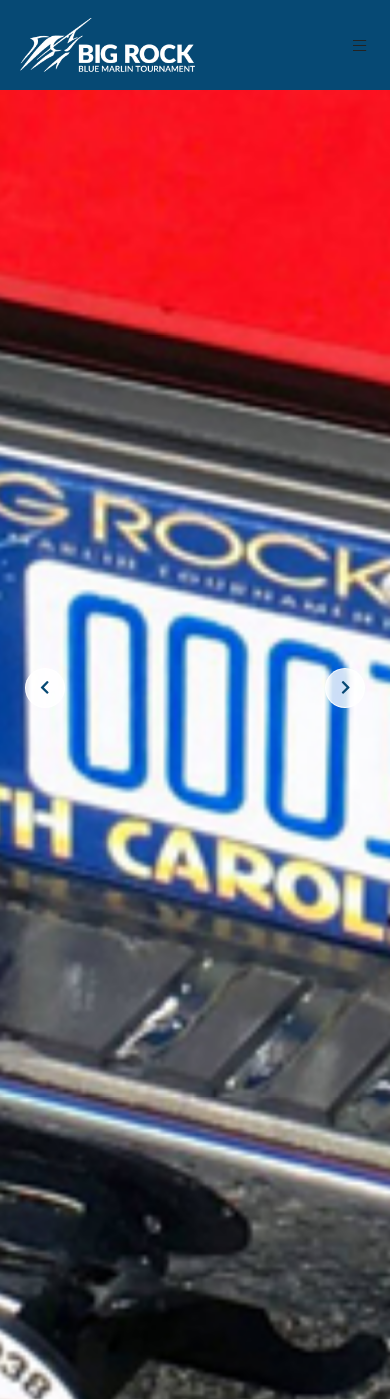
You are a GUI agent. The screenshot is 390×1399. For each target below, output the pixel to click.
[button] (360, 45)
